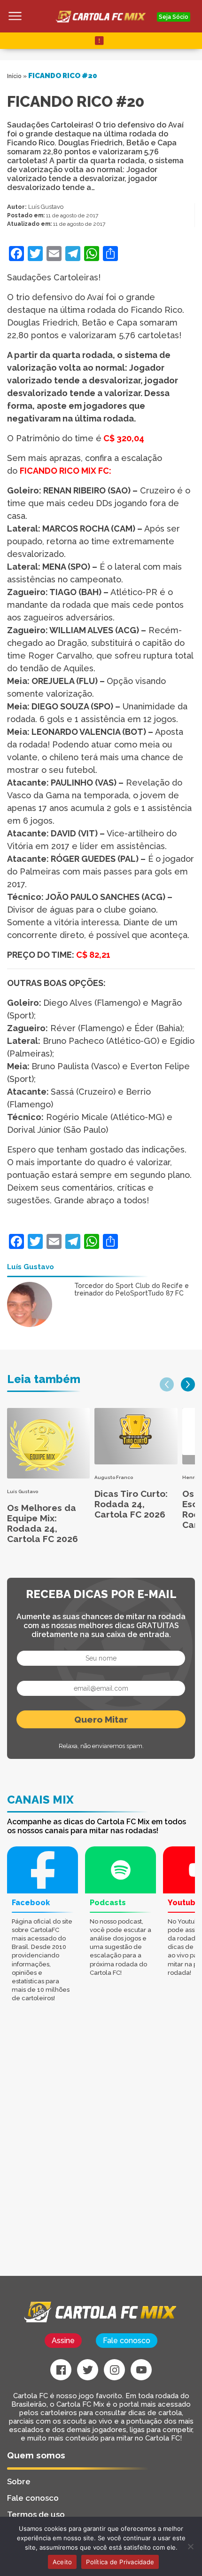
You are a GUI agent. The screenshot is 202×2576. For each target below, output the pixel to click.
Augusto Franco (114, 1477)
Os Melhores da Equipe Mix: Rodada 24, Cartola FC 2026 (43, 1523)
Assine (63, 2341)
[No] (190, 2546)
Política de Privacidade (120, 2562)
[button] (167, 1384)
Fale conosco (127, 2341)
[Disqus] (101, 2156)
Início (14, 76)
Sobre (19, 2481)
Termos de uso (36, 2514)
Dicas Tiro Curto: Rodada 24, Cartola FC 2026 (131, 1504)
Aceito (62, 2562)
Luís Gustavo (46, 207)
